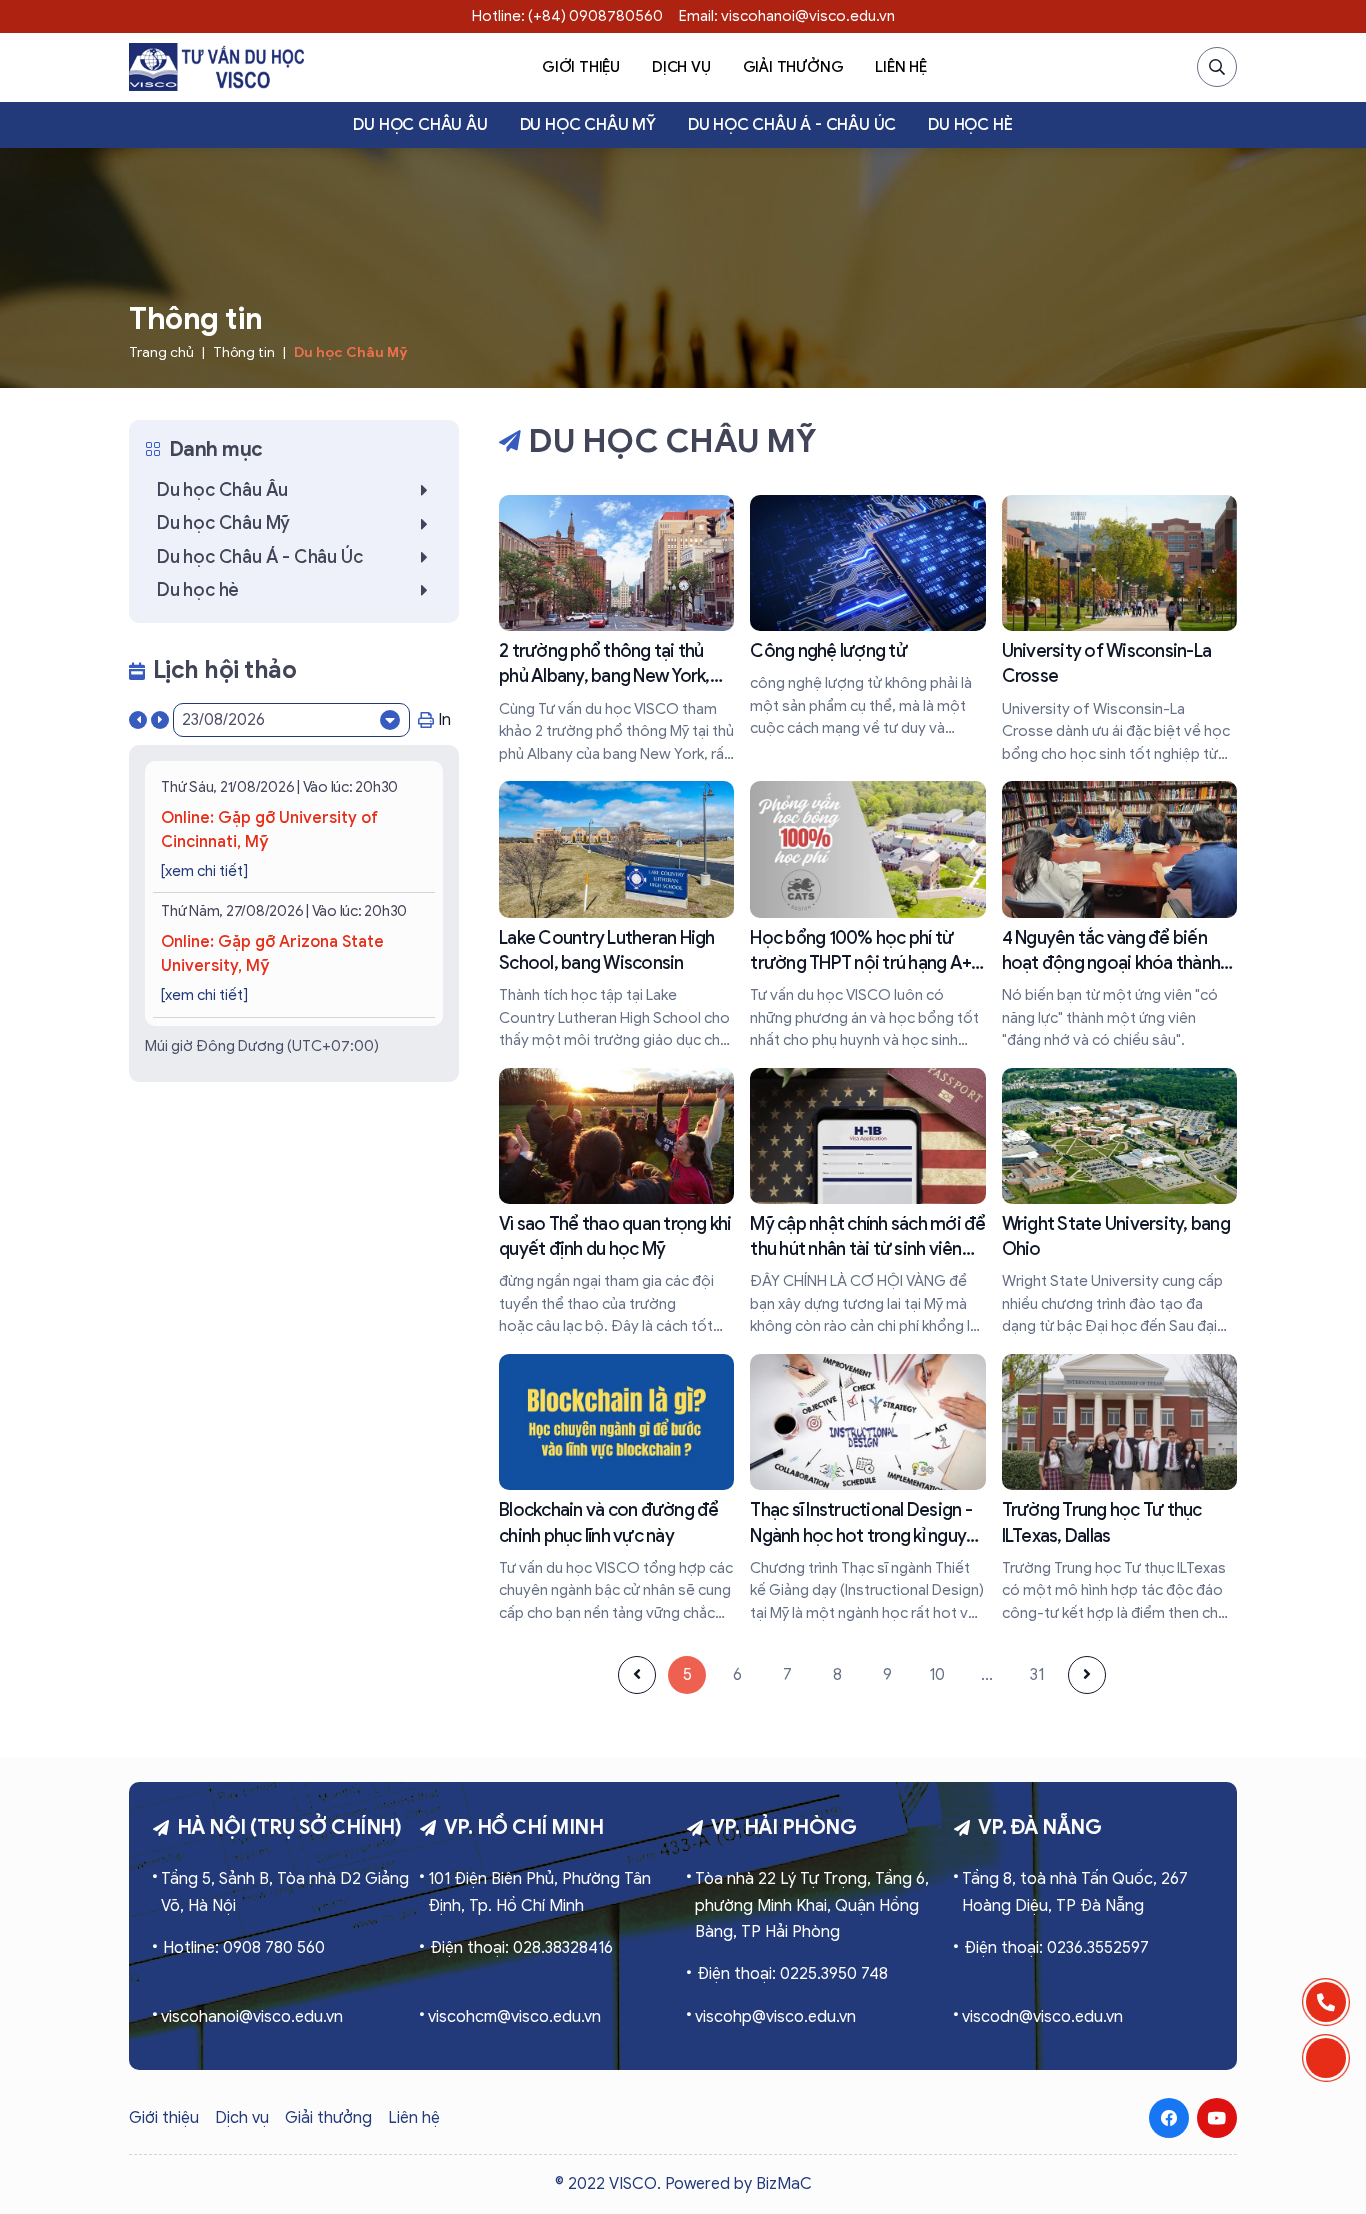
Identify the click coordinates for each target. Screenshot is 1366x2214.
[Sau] (1087, 1675)
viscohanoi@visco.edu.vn (252, 2017)
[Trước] (637, 1675)
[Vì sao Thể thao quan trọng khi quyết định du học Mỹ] (616, 1203)
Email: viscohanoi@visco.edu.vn (787, 16)
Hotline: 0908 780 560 (244, 1948)
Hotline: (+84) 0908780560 (567, 16)
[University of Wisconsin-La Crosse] (1119, 630)
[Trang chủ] (216, 67)
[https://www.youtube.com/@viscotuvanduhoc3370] (1217, 2118)
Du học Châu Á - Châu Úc (792, 125)
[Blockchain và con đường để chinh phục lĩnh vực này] (616, 1489)
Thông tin (244, 352)
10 (937, 1675)
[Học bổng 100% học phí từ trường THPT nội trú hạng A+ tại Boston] (867, 916)
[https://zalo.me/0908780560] (1326, 2058)
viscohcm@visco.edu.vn (514, 2017)
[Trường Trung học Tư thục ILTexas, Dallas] (1119, 1489)
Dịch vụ (681, 67)
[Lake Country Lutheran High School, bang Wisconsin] (616, 916)
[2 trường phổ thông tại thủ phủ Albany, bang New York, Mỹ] (616, 630)
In (444, 720)
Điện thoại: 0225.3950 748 (792, 1974)
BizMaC (784, 2184)
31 (1037, 1675)
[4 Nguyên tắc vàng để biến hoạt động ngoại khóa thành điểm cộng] (1119, 916)
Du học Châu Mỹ (588, 125)
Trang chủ (161, 352)
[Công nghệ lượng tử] (867, 617)
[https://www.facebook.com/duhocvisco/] (1169, 2118)
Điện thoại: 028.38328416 (521, 1948)
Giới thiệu (581, 67)
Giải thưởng (793, 67)
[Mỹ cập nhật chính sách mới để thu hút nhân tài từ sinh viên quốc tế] (867, 1203)
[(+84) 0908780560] (1326, 2002)
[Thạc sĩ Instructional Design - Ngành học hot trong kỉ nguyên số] (867, 1489)
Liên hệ (901, 67)
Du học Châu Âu (420, 125)
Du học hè (970, 125)
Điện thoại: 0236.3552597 (1056, 1948)
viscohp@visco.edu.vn (775, 2017)
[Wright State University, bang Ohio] (1119, 1203)
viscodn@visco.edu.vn (1042, 2017)
